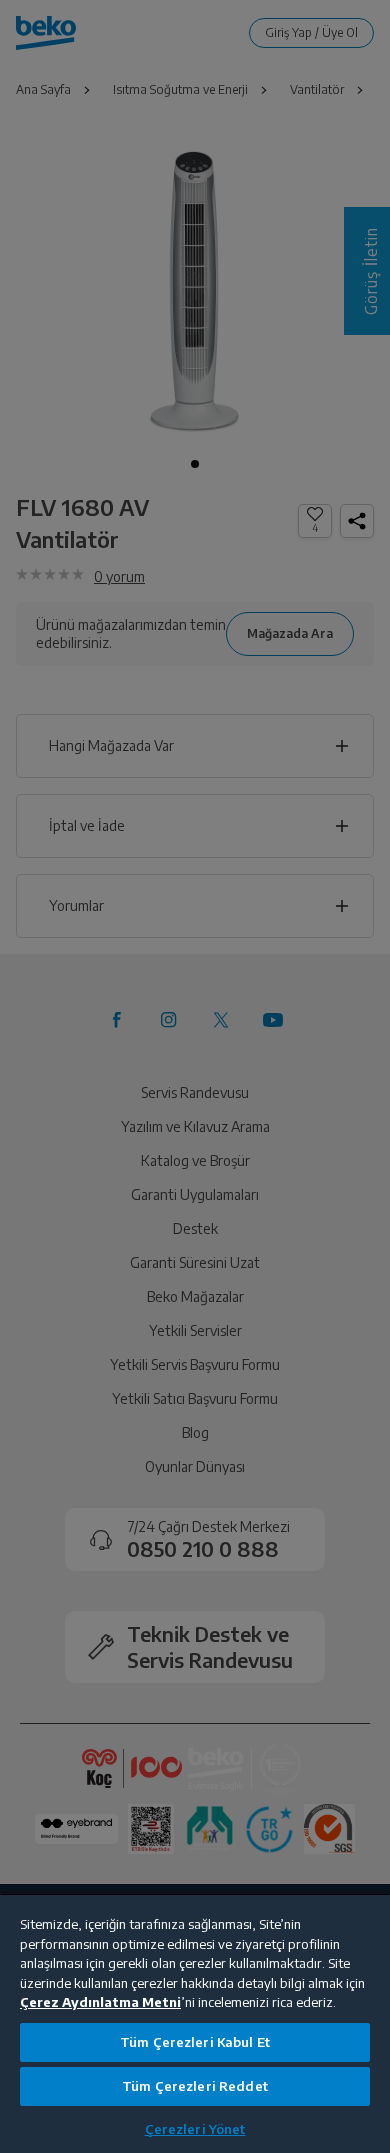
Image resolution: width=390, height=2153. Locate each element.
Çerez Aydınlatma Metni (100, 2002)
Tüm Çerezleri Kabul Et (195, 2042)
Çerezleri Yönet (195, 2129)
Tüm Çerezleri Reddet (195, 2086)
